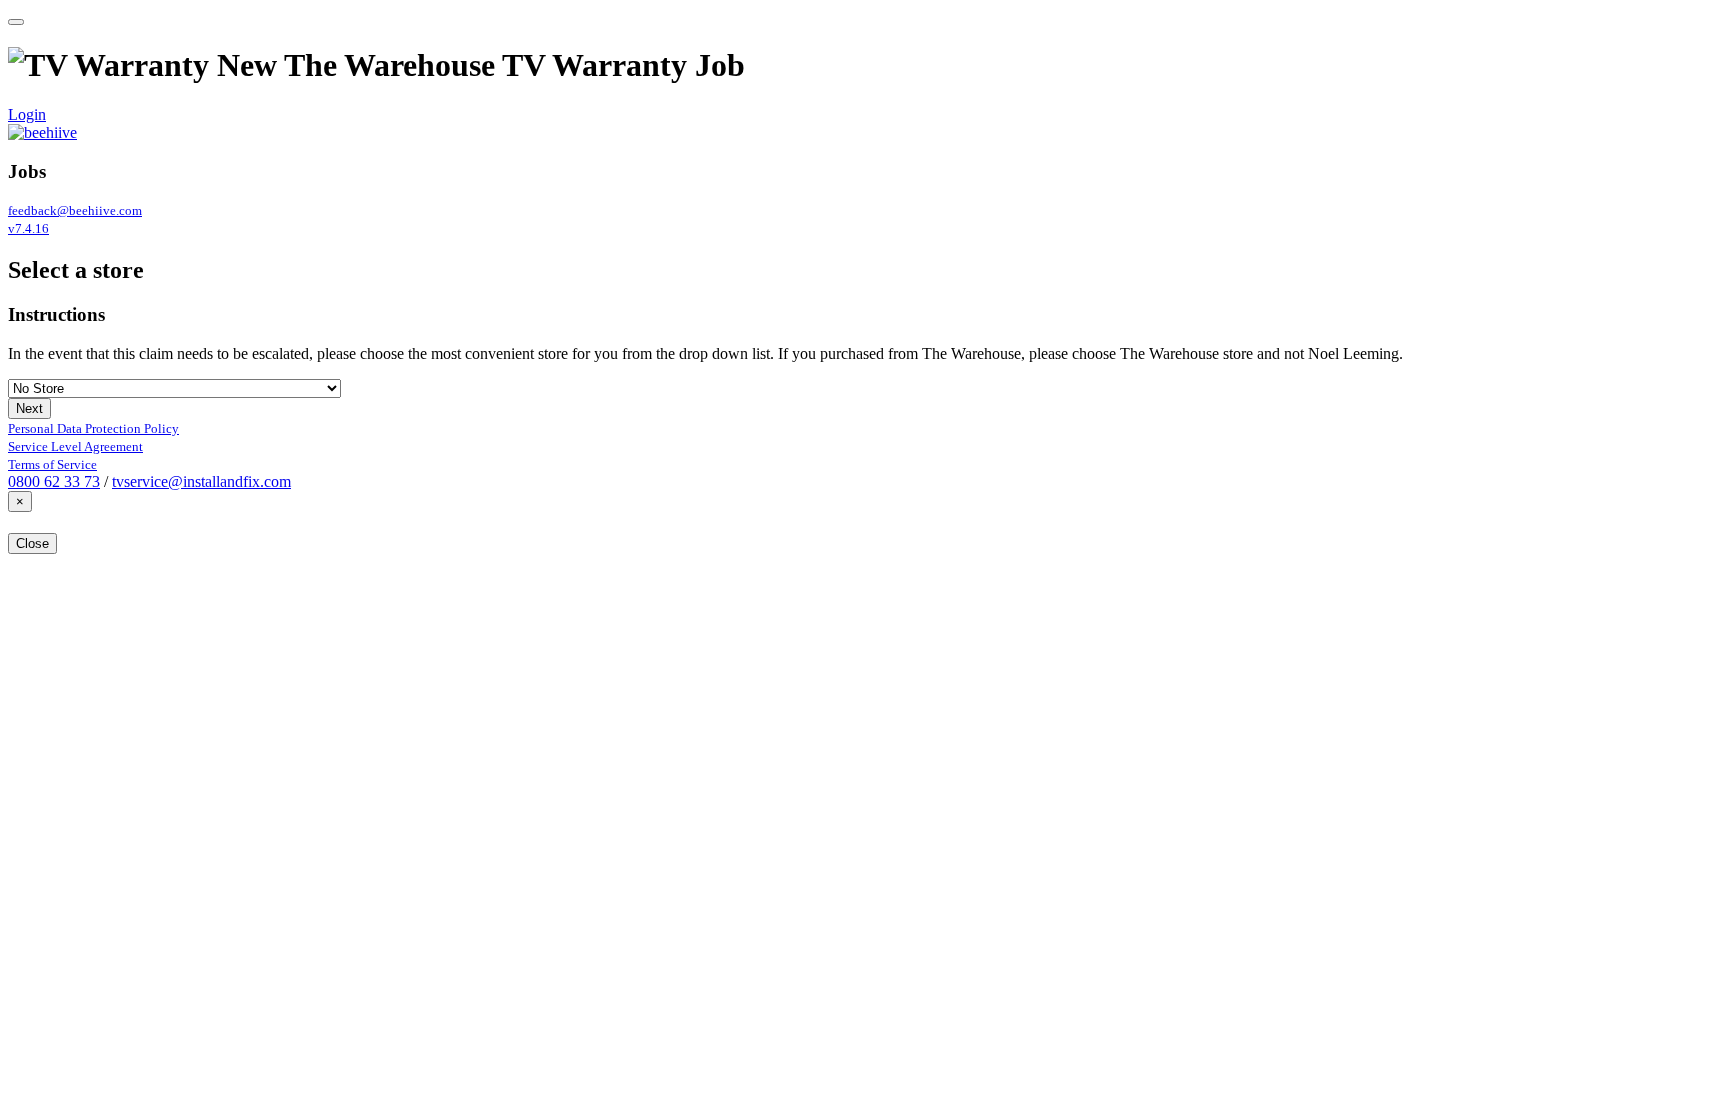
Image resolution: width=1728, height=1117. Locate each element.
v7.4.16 (28, 228)
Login (27, 114)
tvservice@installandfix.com (201, 481)
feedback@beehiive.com (75, 210)
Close (32, 543)
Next (29, 408)
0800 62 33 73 (54, 481)
